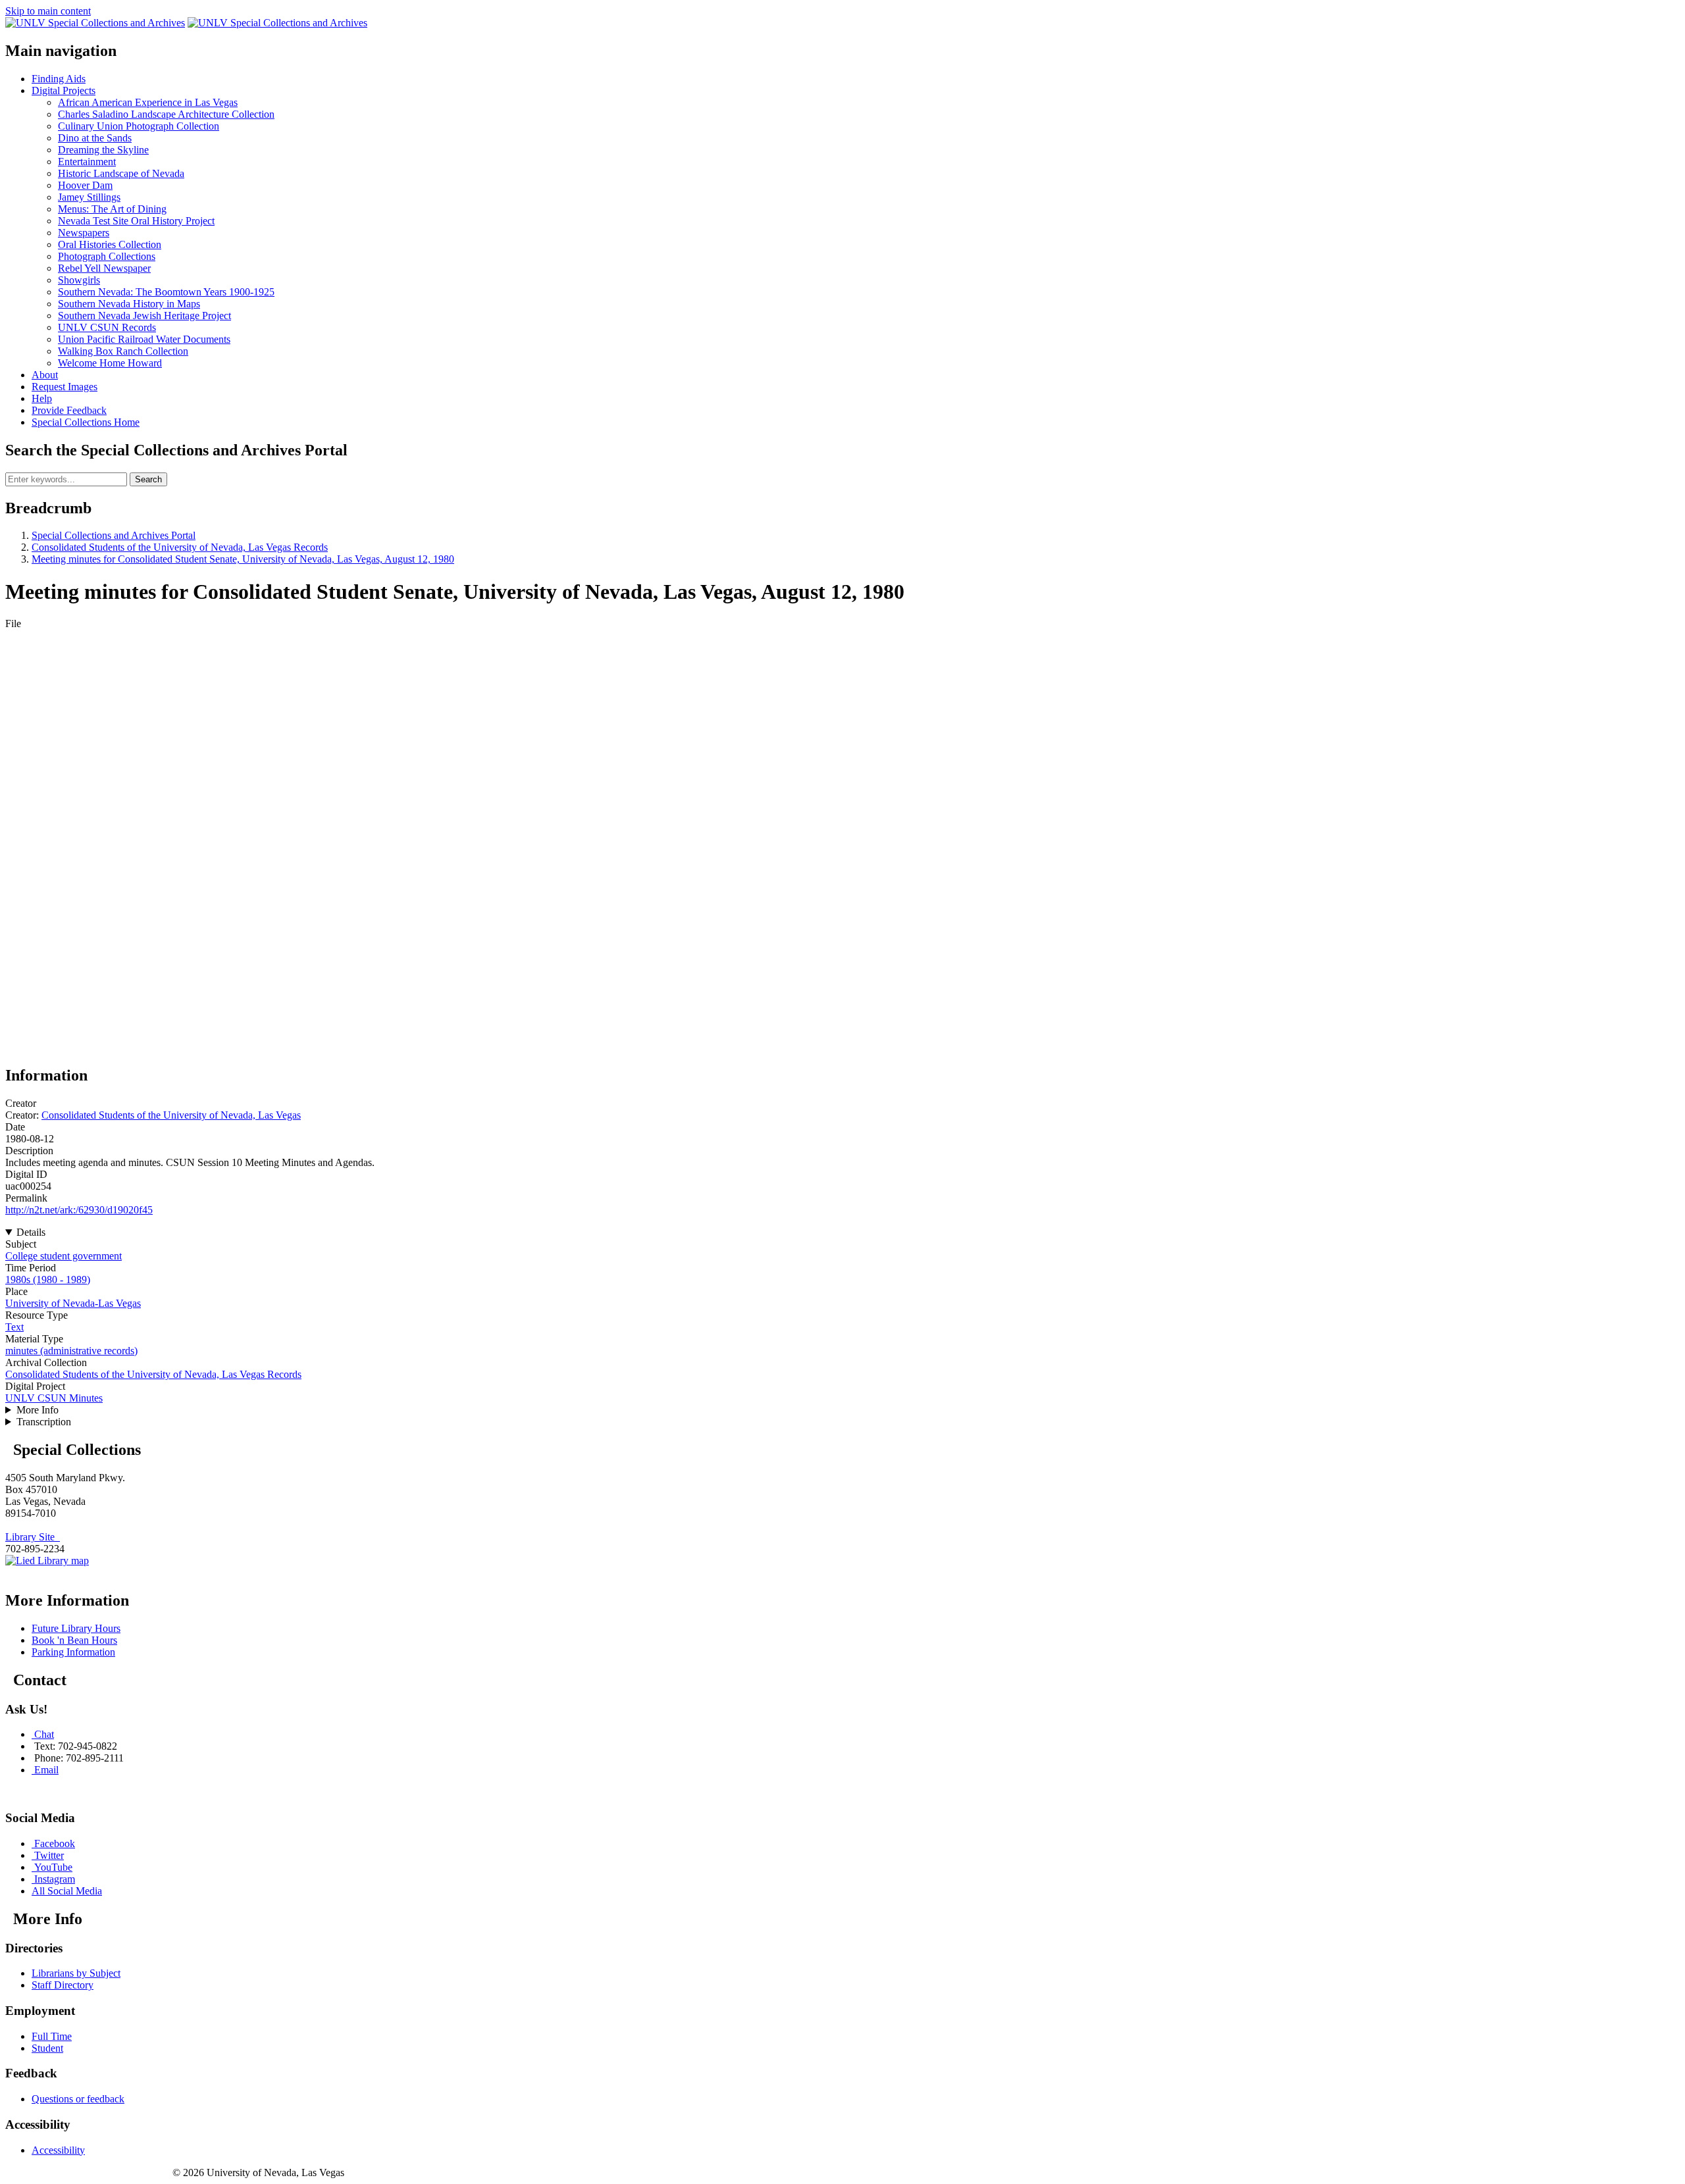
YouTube (53, 1867)
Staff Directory (63, 1985)
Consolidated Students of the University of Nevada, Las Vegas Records (180, 547)
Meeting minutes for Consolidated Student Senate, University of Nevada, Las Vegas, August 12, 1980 (243, 559)
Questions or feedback (78, 2099)
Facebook (55, 1843)
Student (47, 2048)
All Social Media (67, 1891)
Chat (44, 1734)
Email (46, 1770)
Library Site (33, 1537)
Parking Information (73, 1652)
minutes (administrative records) (71, 1351)
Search (148, 479)
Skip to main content (48, 11)
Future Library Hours (76, 1628)
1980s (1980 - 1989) (48, 1280)
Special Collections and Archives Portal (114, 535)
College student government (64, 1256)
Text (14, 1327)
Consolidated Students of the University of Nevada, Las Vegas (171, 1115)
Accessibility (58, 2150)
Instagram (55, 1879)
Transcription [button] (44, 1422)
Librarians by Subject (76, 1973)
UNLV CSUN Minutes (54, 1398)
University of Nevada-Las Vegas (73, 1303)
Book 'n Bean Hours (74, 1640)
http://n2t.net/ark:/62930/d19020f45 (79, 1210)
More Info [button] (38, 1410)
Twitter (49, 1855)
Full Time (52, 2036)
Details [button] (31, 1232)
